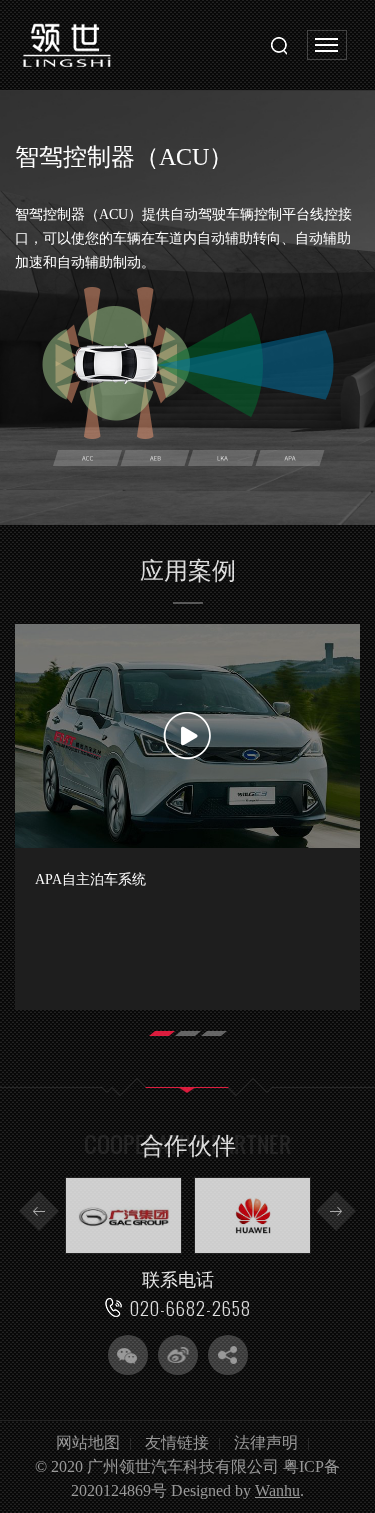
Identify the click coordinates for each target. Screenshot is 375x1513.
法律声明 (266, 1442)
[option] (187, 817)
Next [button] (336, 1211)
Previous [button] (39, 1211)
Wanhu (277, 1490)
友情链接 (177, 1442)
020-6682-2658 (190, 1308)
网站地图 (88, 1442)
